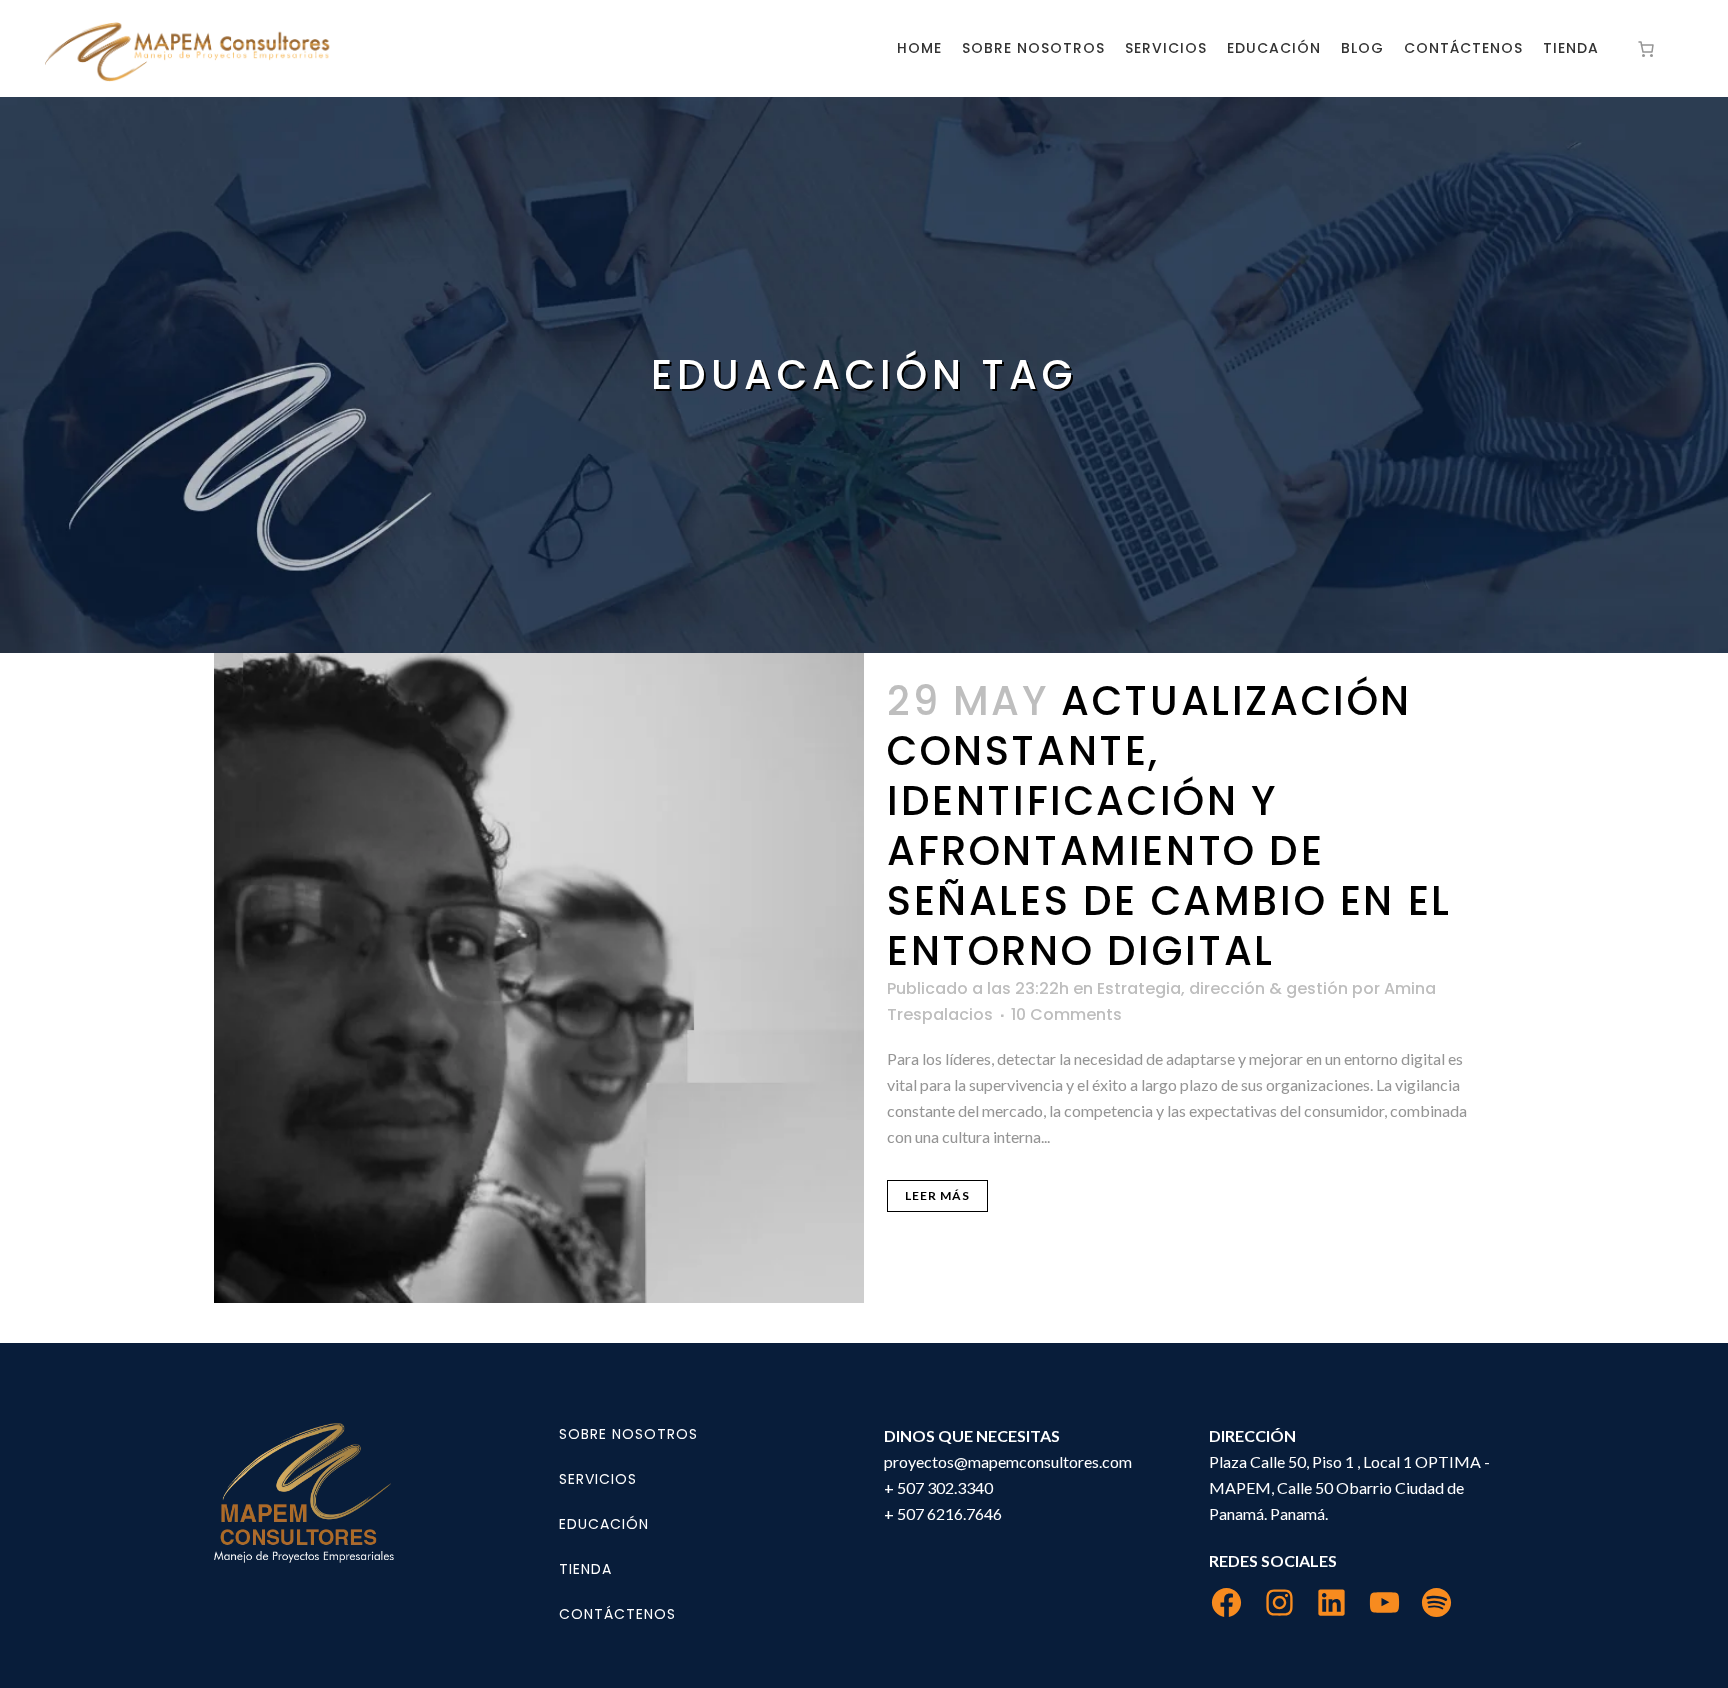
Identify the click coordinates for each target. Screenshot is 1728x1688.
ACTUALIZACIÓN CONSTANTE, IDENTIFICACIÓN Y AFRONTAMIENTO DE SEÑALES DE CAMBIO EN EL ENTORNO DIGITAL (1169, 826)
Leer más (937, 1195)
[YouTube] (1384, 1602)
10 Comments (1066, 1014)
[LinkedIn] (1331, 1602)
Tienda (585, 1569)
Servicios (598, 1479)
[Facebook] (1226, 1602)
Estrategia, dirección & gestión (1222, 988)
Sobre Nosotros (628, 1434)
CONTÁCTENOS (617, 1614)
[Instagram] (1279, 1602)
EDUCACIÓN (604, 1524)
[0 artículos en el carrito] (1646, 49)
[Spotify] (1436, 1602)
